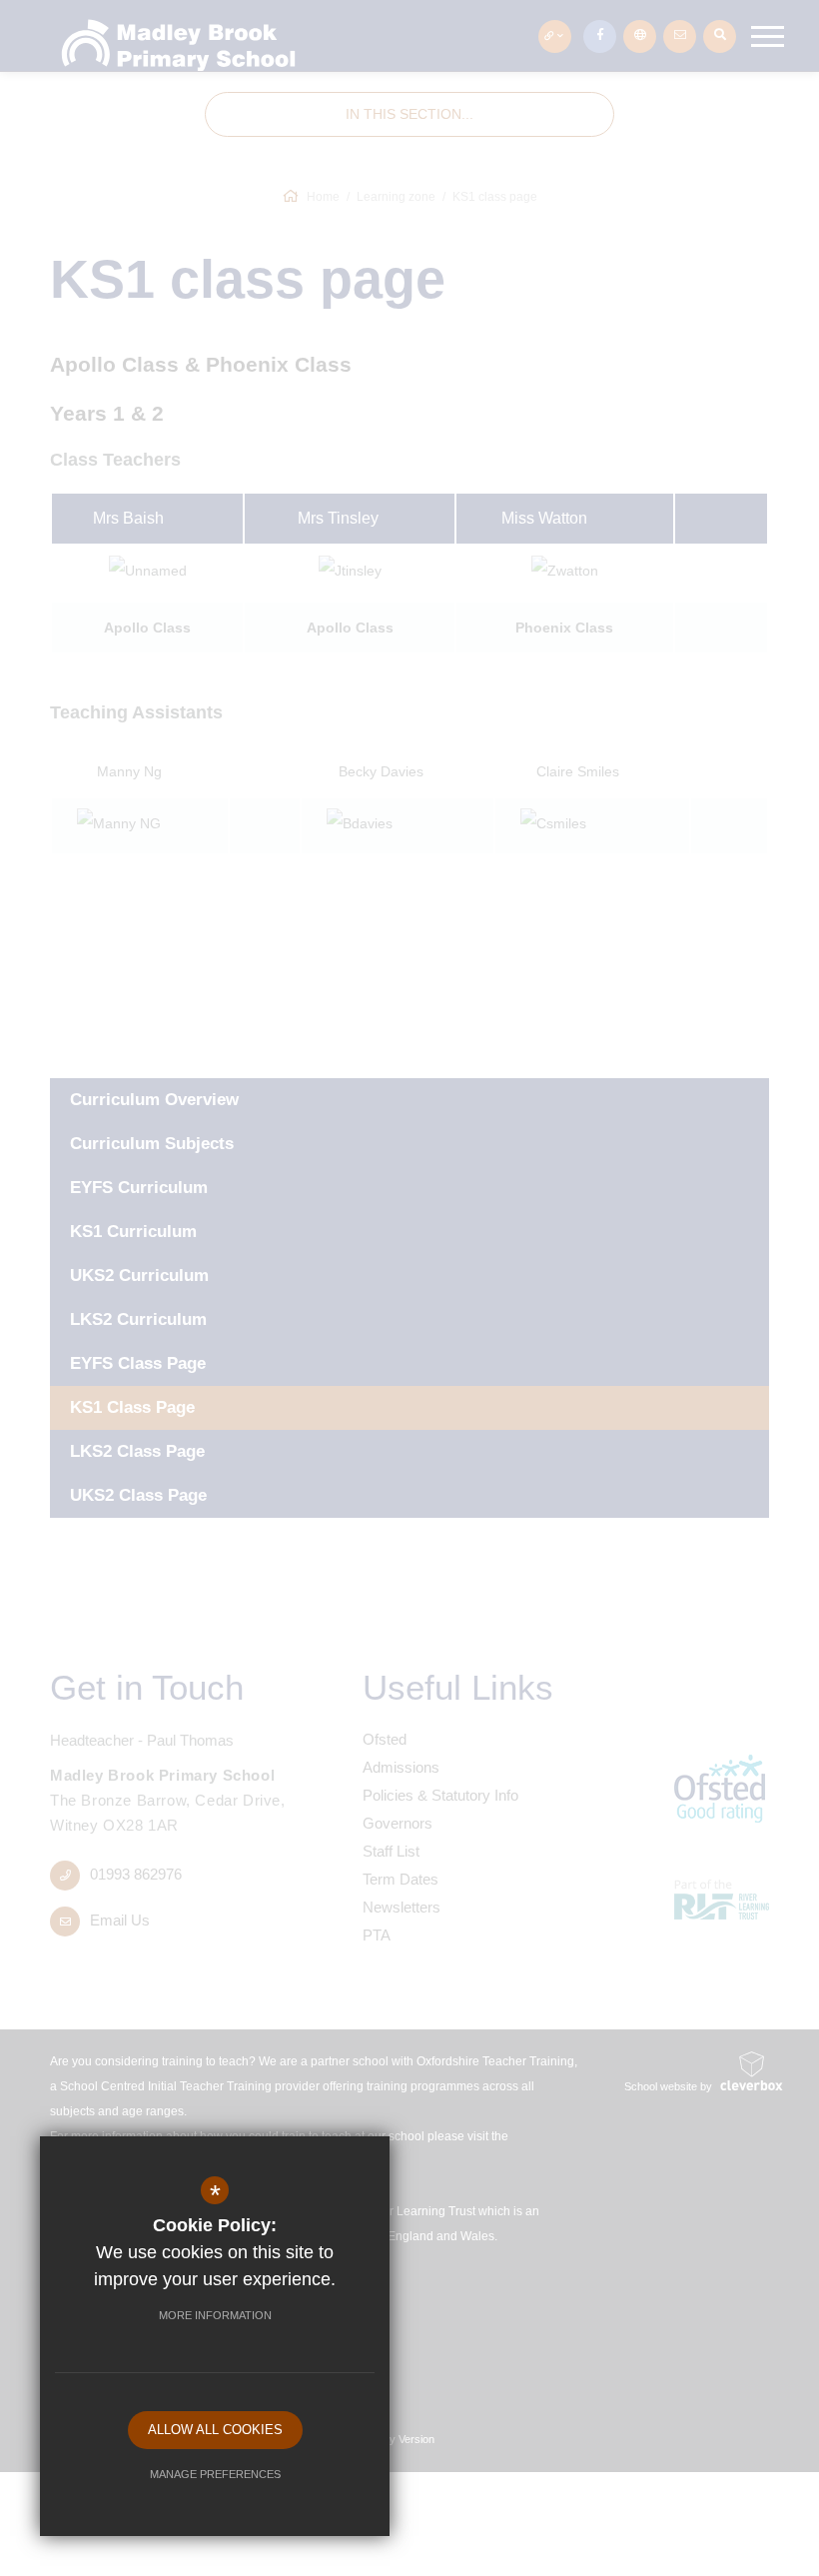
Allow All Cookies (215, 2430)
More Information (215, 2315)
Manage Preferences (215, 2474)
